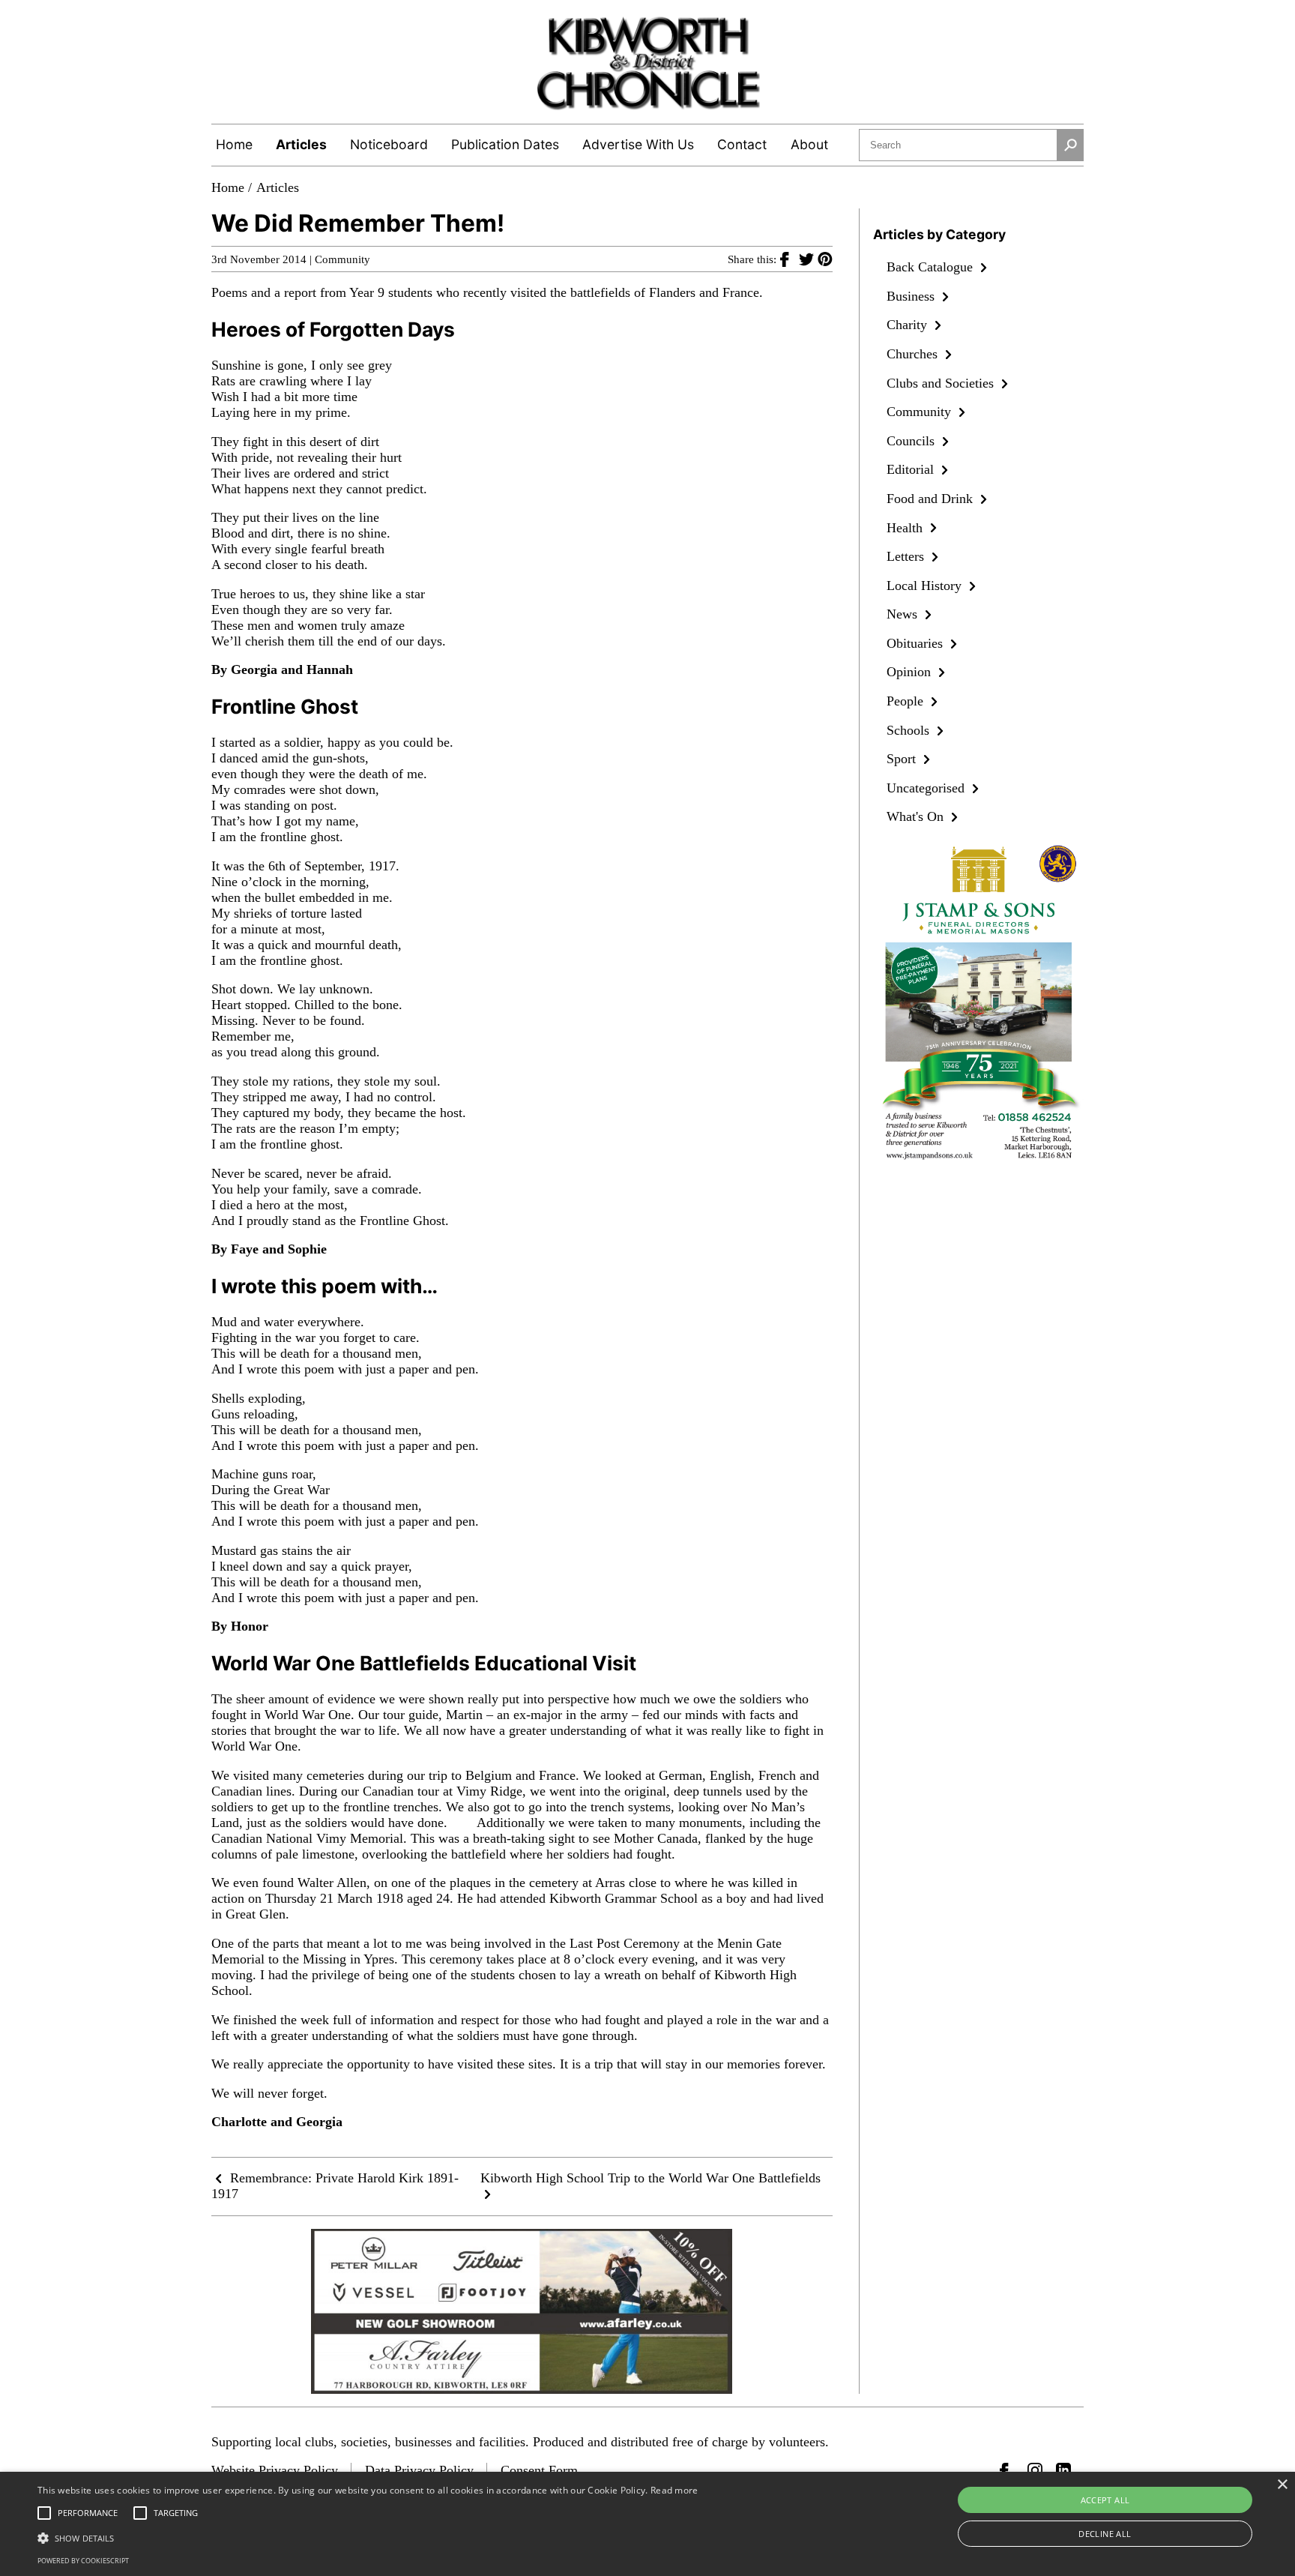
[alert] (647, 2524)
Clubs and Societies (942, 383)
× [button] (1282, 2485)
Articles (301, 144)
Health (906, 528)
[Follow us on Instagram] (1035, 2470)
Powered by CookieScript (83, 2561)
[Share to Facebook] (790, 259)
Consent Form (539, 2470)
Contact (742, 144)
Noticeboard (389, 144)
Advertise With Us (638, 144)
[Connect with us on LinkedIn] (1063, 2470)
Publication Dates (505, 144)
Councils (912, 441)
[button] (368, 2537)
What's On (917, 816)
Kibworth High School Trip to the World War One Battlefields (650, 2178)
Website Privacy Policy (275, 2470)
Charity (909, 325)
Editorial (912, 469)
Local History (926, 586)
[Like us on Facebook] (1007, 2470)
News (904, 614)
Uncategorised (927, 788)
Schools (910, 730)
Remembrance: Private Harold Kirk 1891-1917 (335, 2186)
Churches (914, 354)
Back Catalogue (932, 267)
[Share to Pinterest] (825, 259)
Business (912, 296)
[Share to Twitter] (808, 259)
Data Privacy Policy (419, 2470)
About (809, 144)
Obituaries (917, 643)
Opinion (911, 672)
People (907, 701)
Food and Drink (932, 499)
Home (234, 144)
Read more (674, 2490)
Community (342, 259)
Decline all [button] (1105, 2534)
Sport (903, 759)
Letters (907, 556)
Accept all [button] (1105, 2500)
